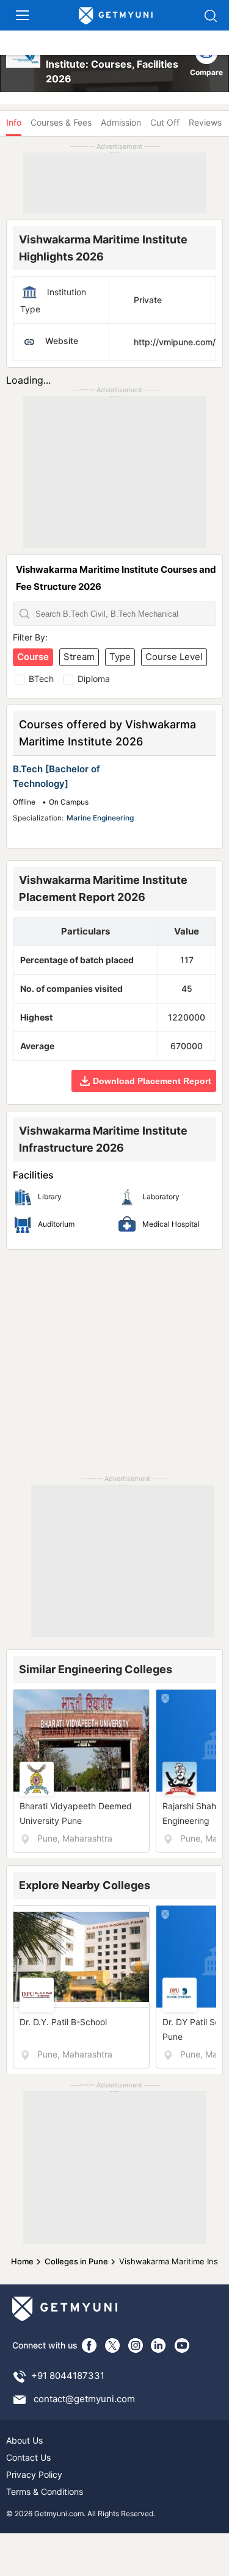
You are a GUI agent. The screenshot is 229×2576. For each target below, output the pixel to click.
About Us (24, 2440)
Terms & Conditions (45, 2492)
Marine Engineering (100, 817)
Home (22, 2261)
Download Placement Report (151, 1081)
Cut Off (165, 122)
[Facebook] (89, 2345)
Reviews (205, 122)
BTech (41, 679)
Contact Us (28, 2457)
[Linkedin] (159, 2345)
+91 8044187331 (68, 2376)
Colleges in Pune (76, 2261)
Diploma (94, 679)
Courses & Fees (61, 122)
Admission (121, 122)
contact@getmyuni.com (84, 2399)
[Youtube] (182, 2345)
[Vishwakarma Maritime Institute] (24, 64)
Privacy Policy (34, 2474)
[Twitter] (112, 2345)
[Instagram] (136, 2345)
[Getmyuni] (116, 16)
